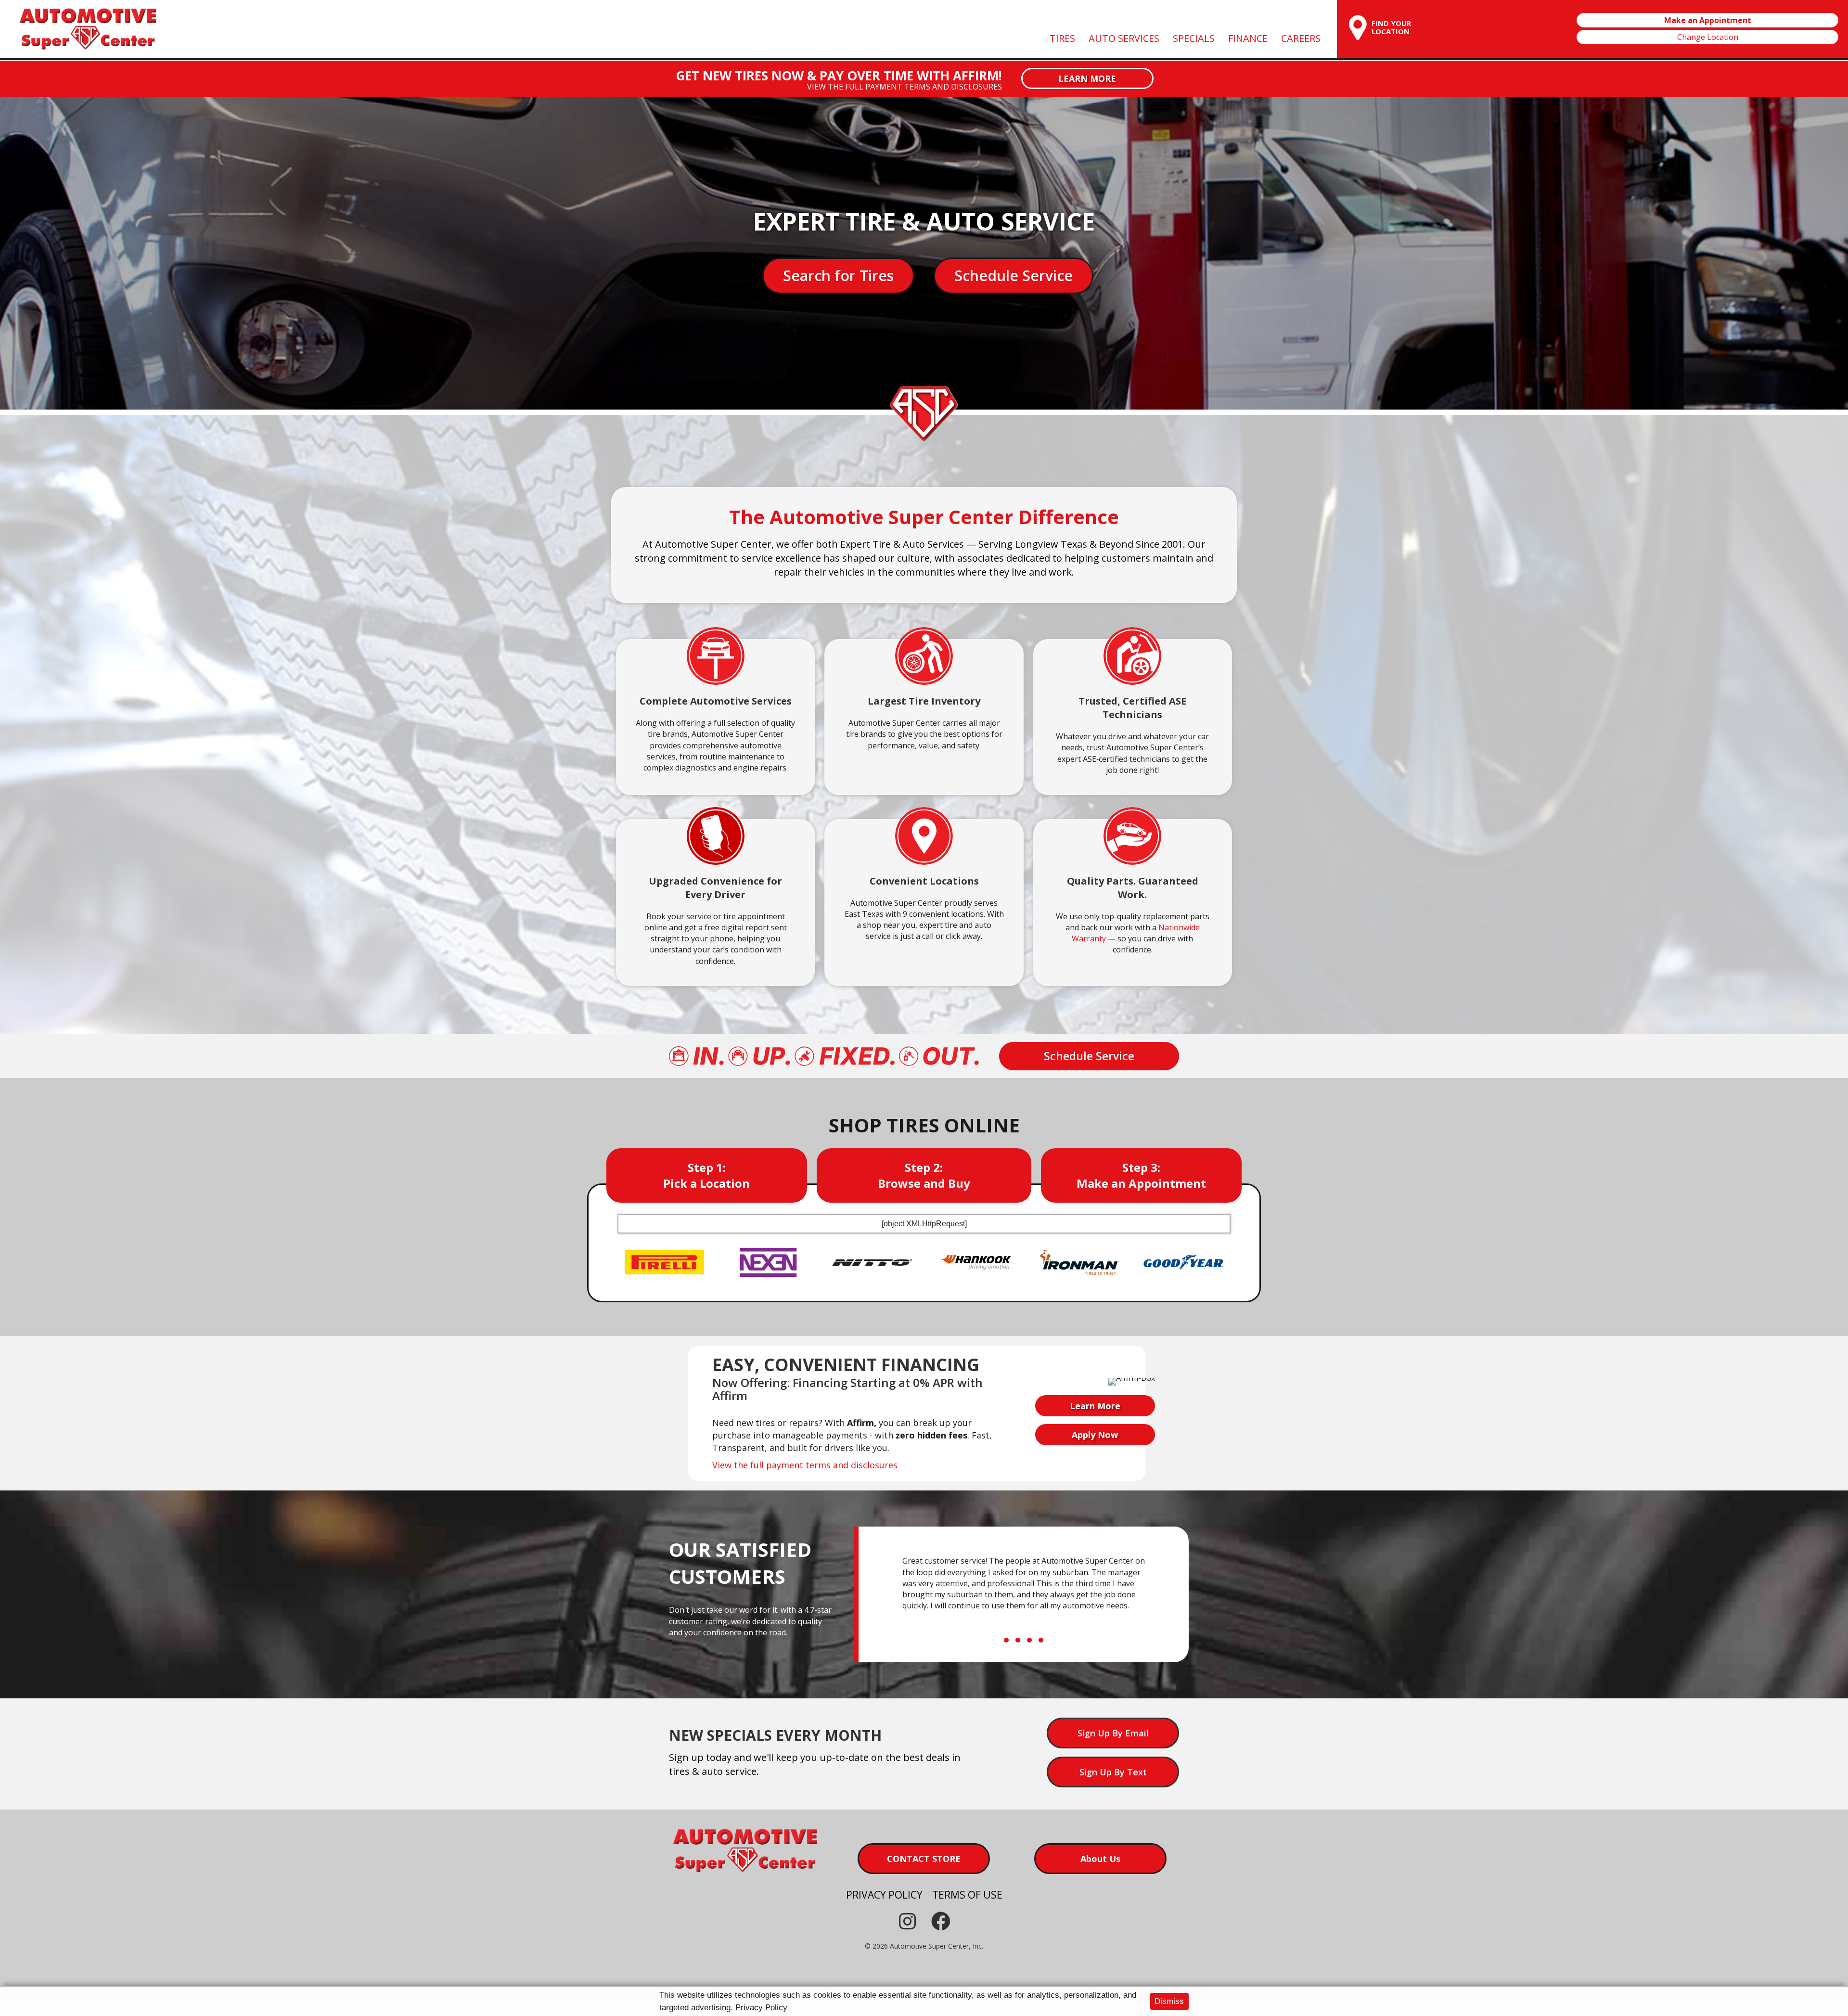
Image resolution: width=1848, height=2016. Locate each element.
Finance (1248, 38)
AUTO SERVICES (1124, 38)
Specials (1194, 38)
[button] (1087, 78)
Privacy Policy (761, 2008)
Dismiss (1169, 2001)
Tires (1062, 38)
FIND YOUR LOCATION (1392, 27)
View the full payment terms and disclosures (905, 87)
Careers (1301, 38)
